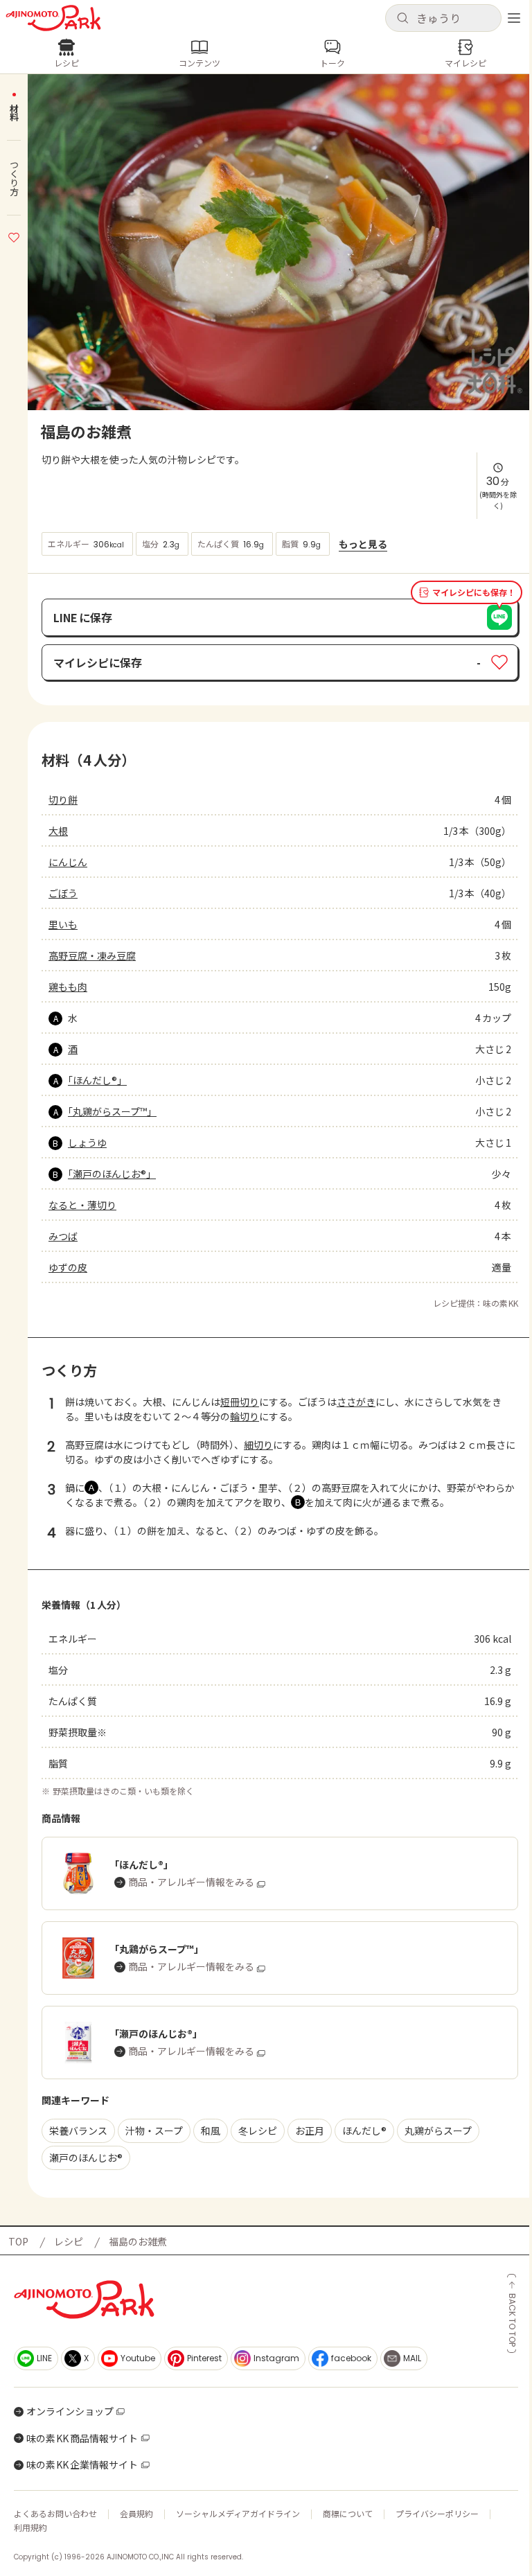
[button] (443, 18)
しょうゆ (87, 1143)
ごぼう (63, 893)
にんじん (68, 862)
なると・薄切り (82, 1205)
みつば (63, 1236)
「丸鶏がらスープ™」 (112, 1111)
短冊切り (240, 1402)
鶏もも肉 (68, 987)
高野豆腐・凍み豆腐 (92, 955)
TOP (18, 2241)
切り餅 (63, 800)
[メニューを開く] (514, 18)
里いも (63, 924)
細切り (258, 1445)
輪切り (245, 1416)
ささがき (356, 1402)
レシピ (69, 2241)
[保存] (14, 236)
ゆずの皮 (68, 1267)
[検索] (402, 19)
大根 (58, 831)
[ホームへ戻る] (53, 18)
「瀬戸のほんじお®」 (112, 1174)
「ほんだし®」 (97, 1080)
